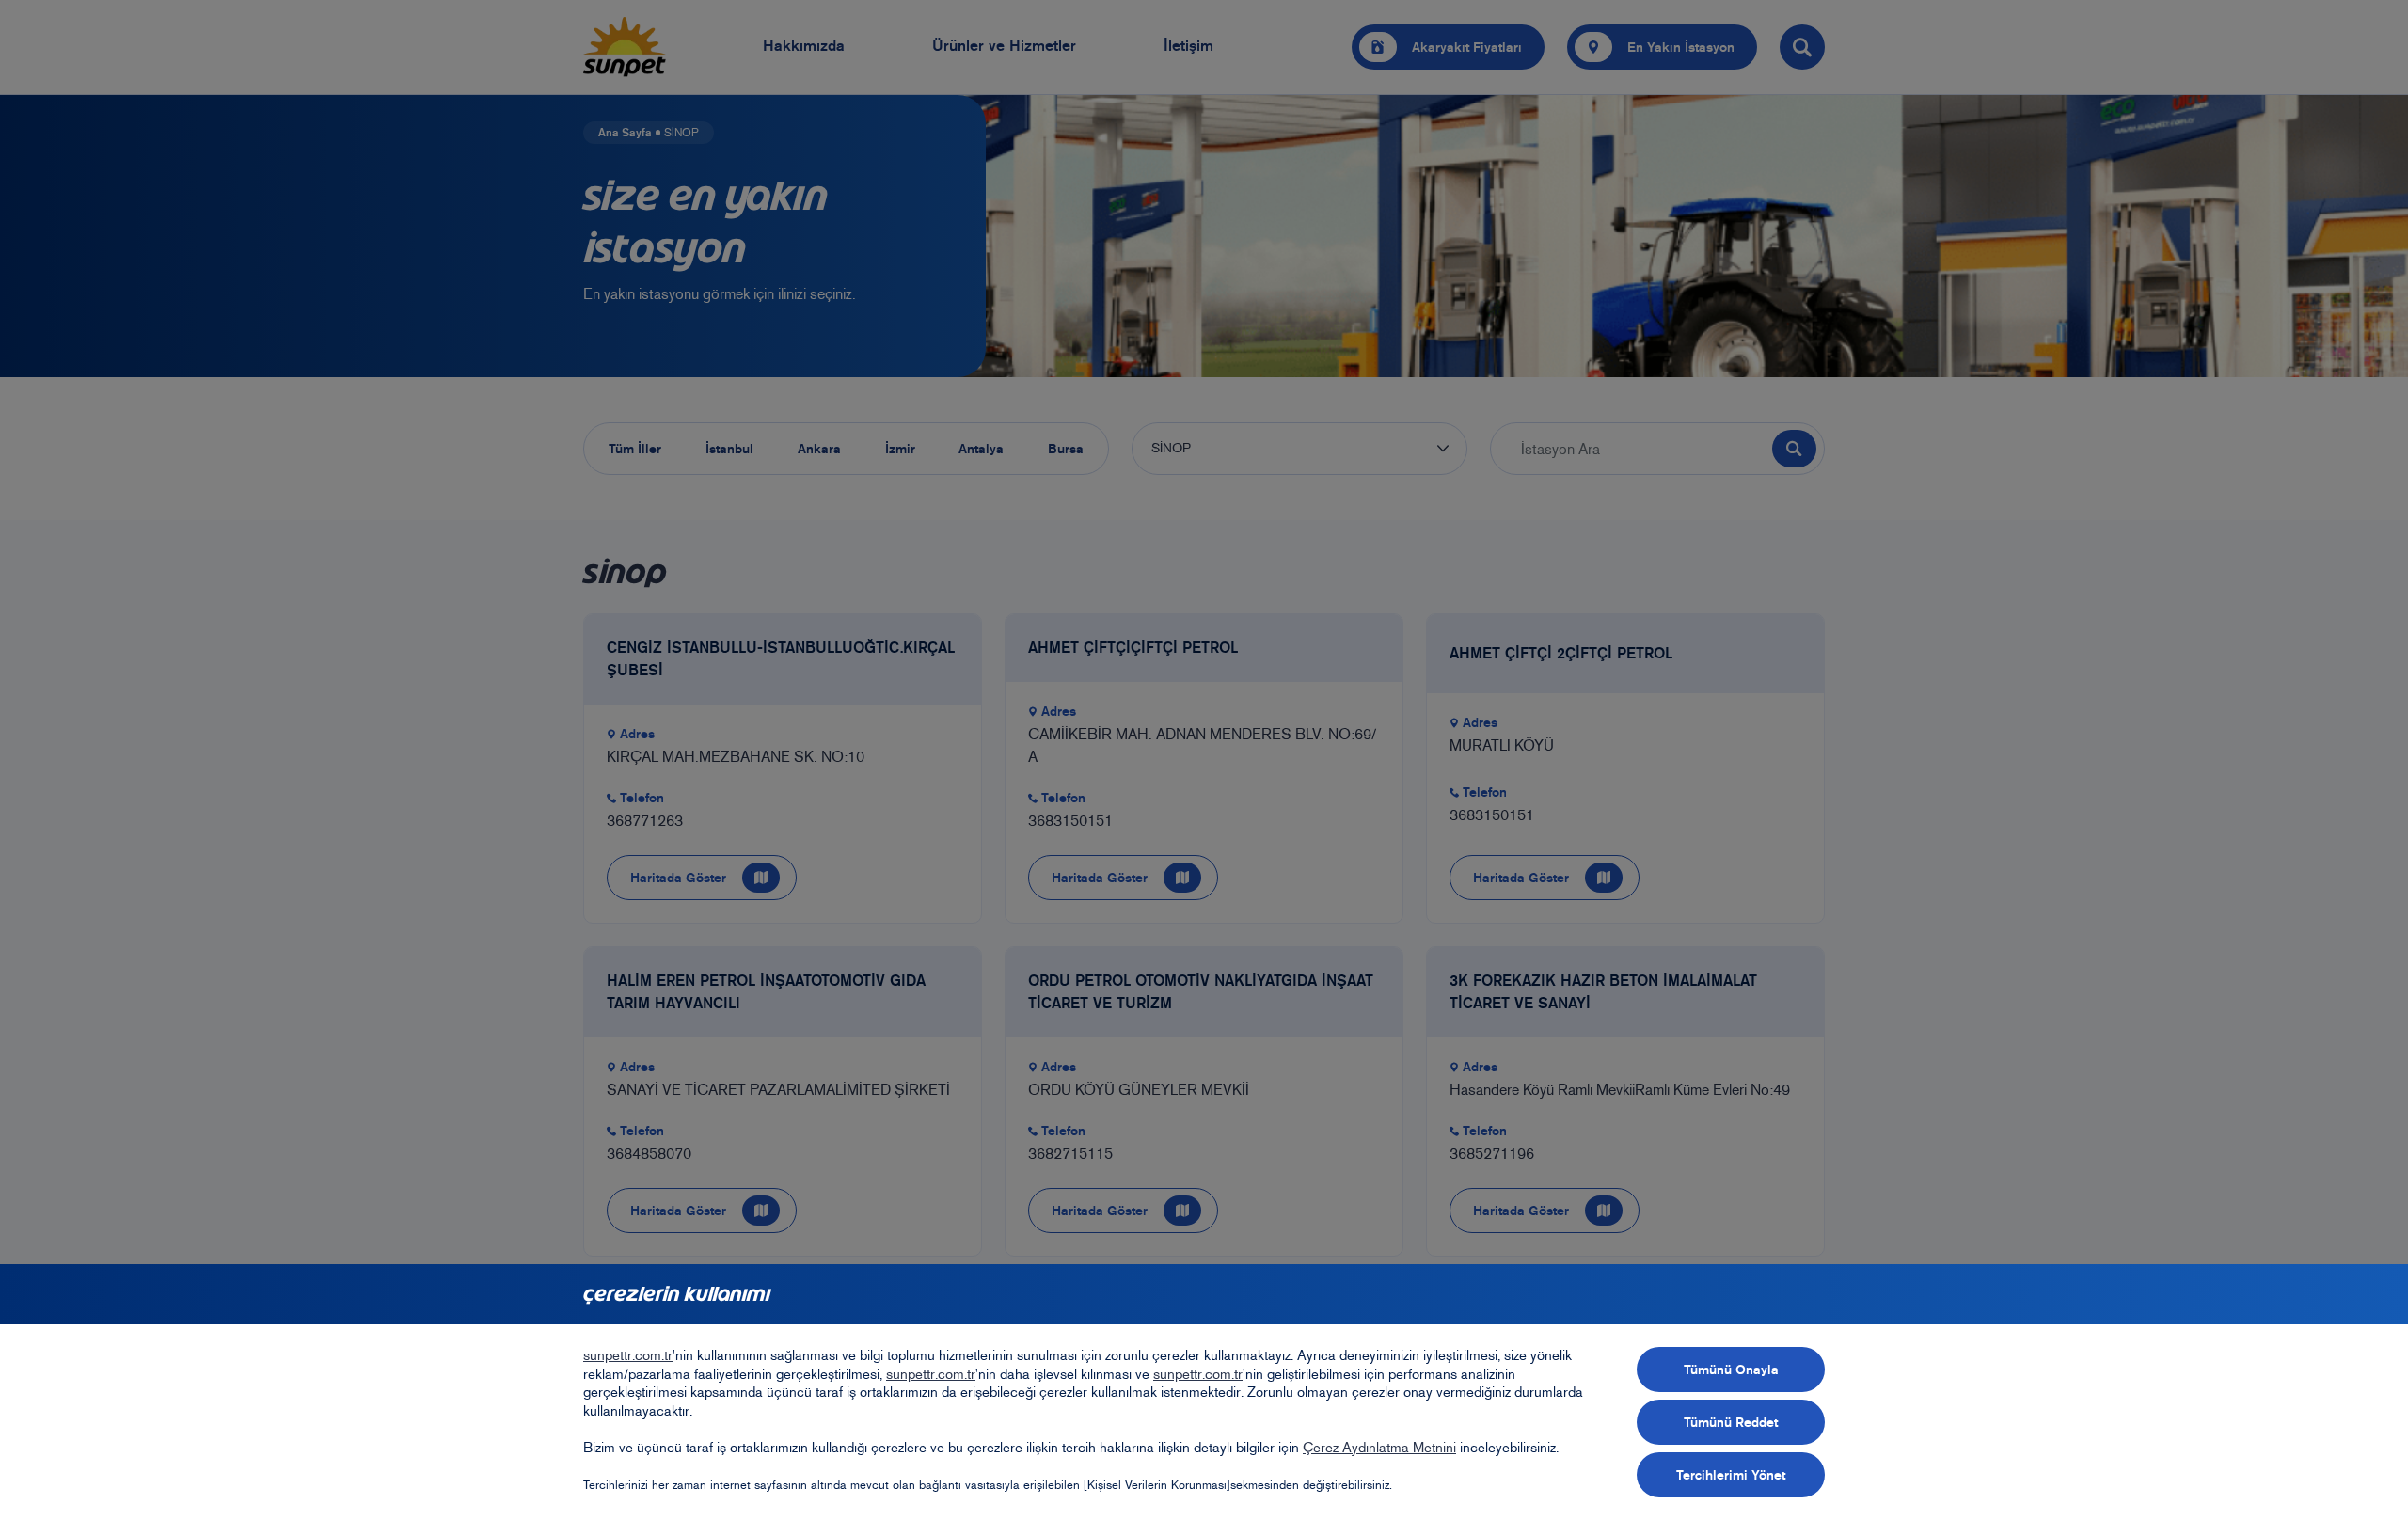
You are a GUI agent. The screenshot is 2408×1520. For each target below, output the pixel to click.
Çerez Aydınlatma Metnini (1379, 1448)
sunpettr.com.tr (628, 1355)
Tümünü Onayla (1731, 1370)
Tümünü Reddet (1731, 1422)
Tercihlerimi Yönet (1731, 1475)
